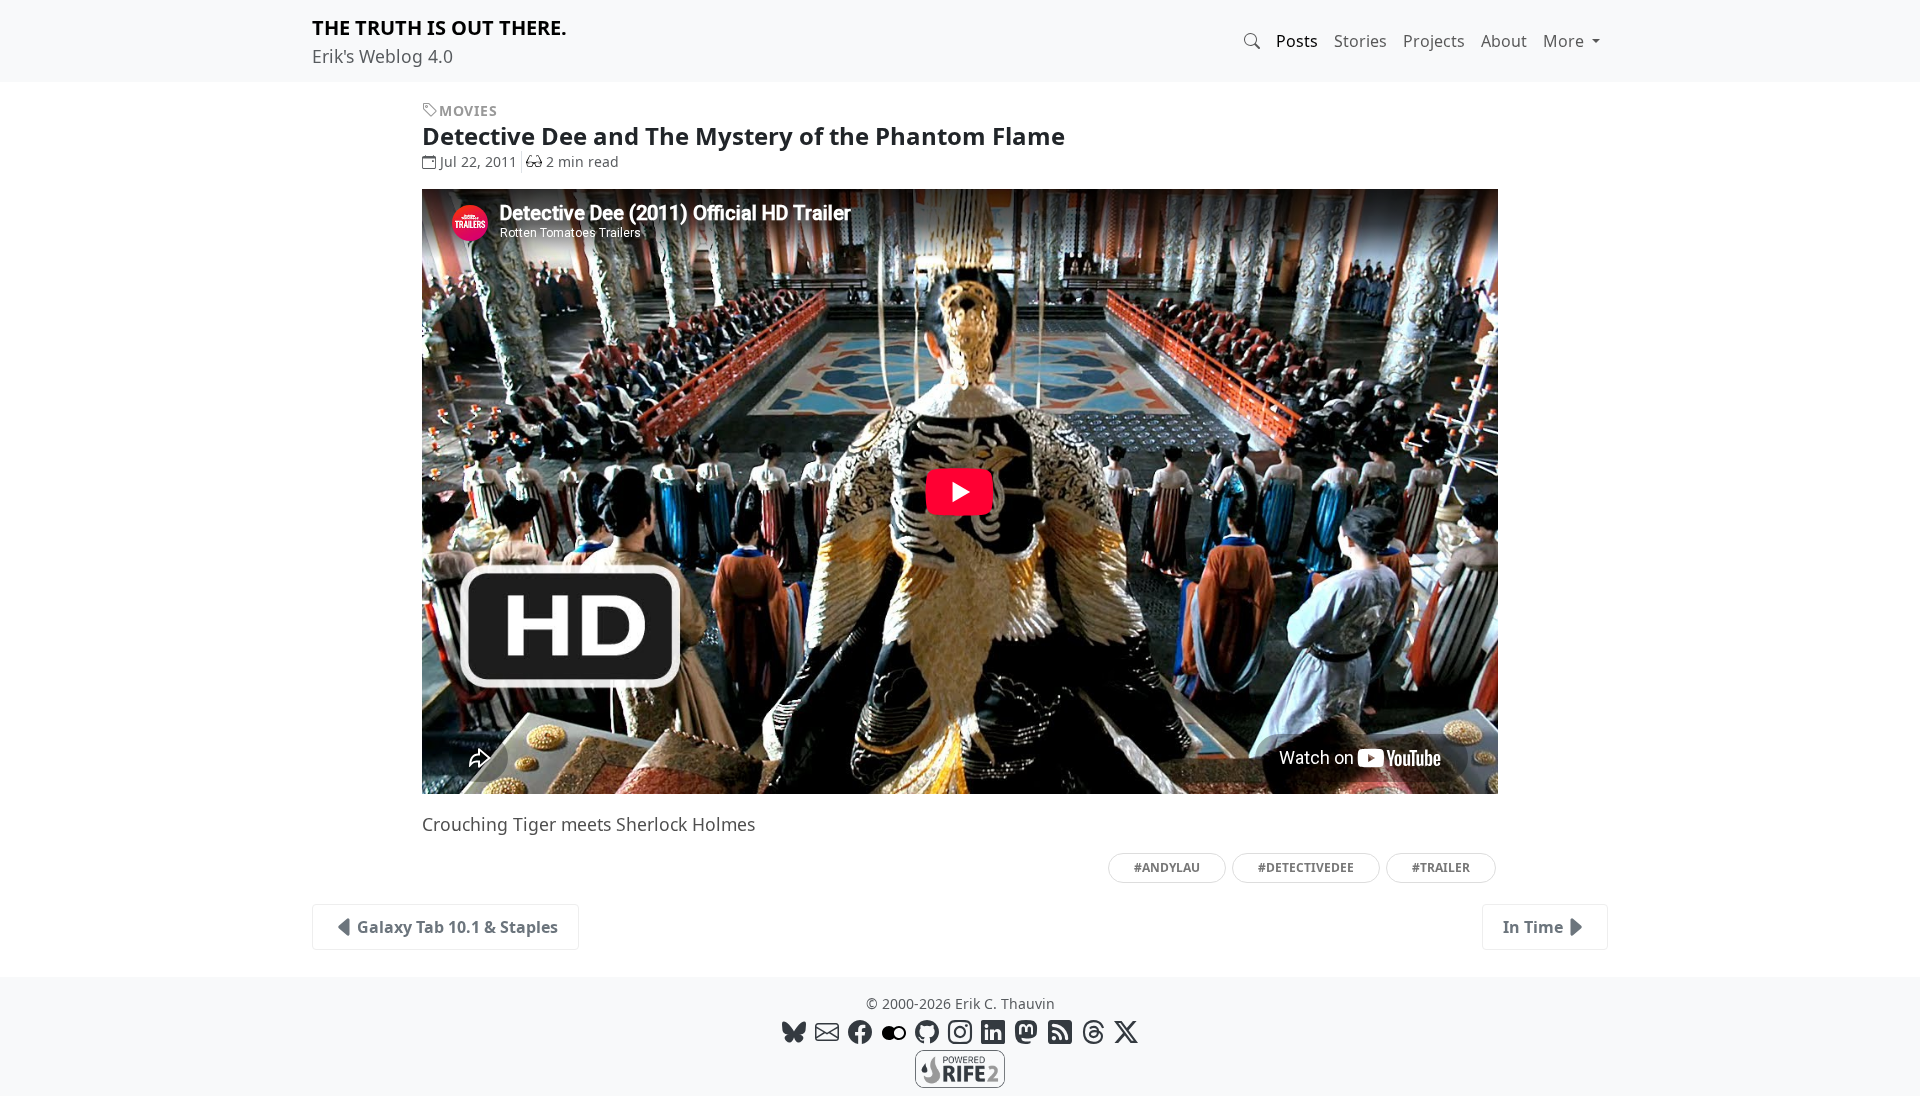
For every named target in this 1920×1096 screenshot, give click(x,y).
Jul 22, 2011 (478, 161)
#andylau (1167, 867)
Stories (1360, 41)
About (1504, 41)
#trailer (1441, 867)
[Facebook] (860, 1031)
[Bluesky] (794, 1031)
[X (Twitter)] (1126, 1031)
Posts (1297, 41)
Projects (1434, 41)
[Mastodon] (1026, 1031)
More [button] (1565, 41)
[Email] (827, 1031)
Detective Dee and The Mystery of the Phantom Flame (746, 135)
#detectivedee (1306, 867)
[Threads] (1093, 1031)
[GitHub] (927, 1031)
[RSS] (1060, 1031)
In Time (1533, 927)
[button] (1252, 41)
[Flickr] (894, 1031)
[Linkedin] (993, 1031)
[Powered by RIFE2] (960, 1067)
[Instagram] (960, 1031)
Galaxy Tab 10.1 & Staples (457, 927)
